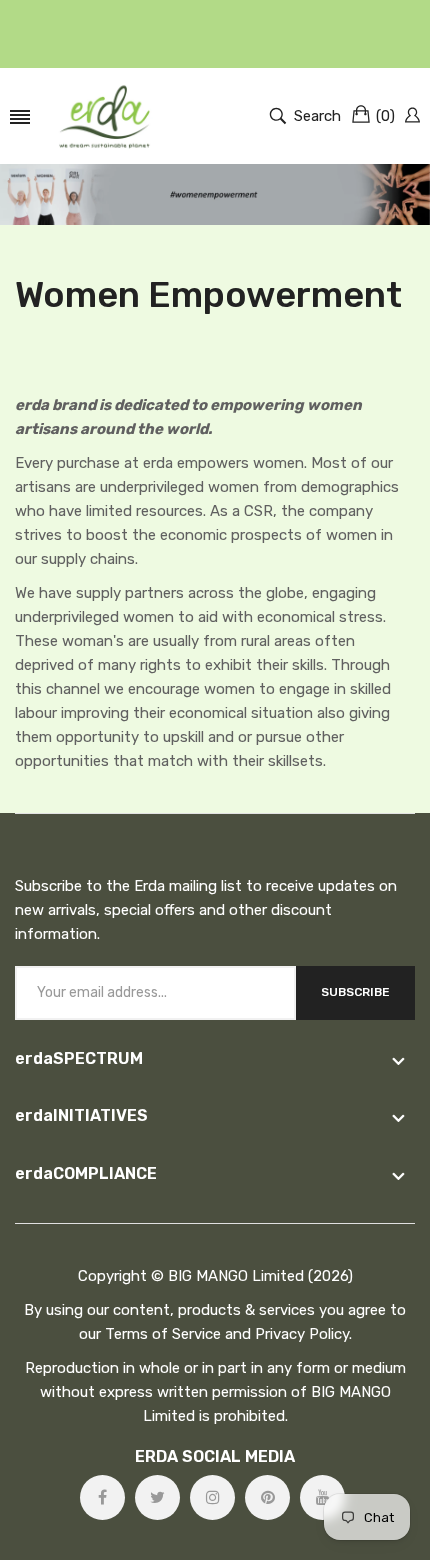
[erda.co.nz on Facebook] (102, 1497)
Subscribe (355, 992)
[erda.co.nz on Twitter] (157, 1497)
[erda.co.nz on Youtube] (322, 1497)
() (385, 116)
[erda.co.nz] (104, 116)
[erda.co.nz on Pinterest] (267, 1497)
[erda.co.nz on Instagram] (212, 1497)
